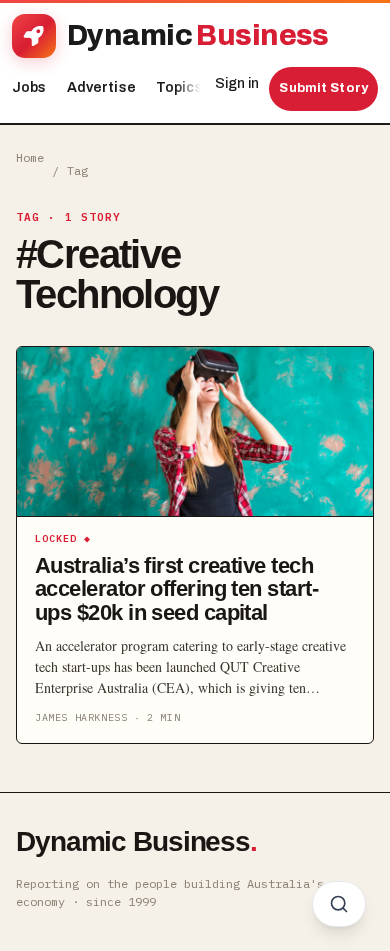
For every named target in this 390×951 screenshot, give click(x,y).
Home (30, 157)
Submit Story (323, 88)
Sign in (237, 83)
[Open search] (339, 904)
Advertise (101, 87)
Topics (184, 87)
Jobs (29, 87)
